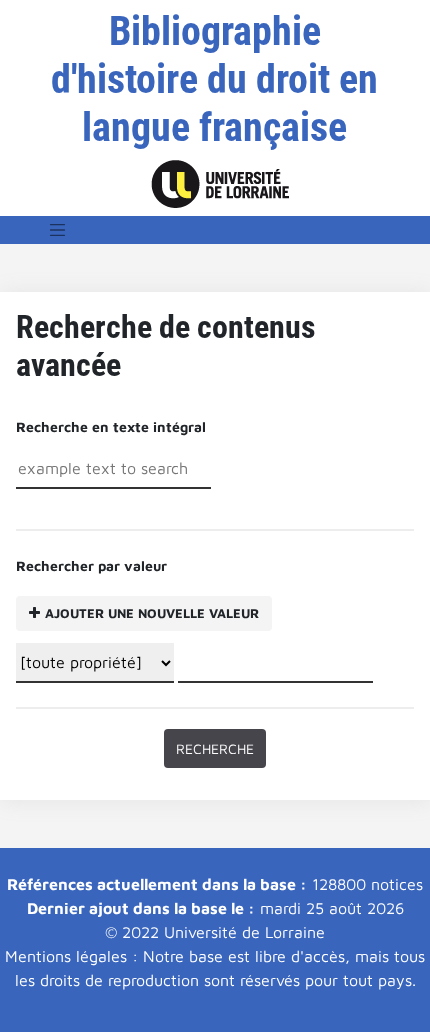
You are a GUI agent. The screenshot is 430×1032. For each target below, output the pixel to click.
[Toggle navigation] (58, 230)
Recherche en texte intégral (111, 426)
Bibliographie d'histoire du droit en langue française (214, 79)
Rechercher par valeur (137, 589)
